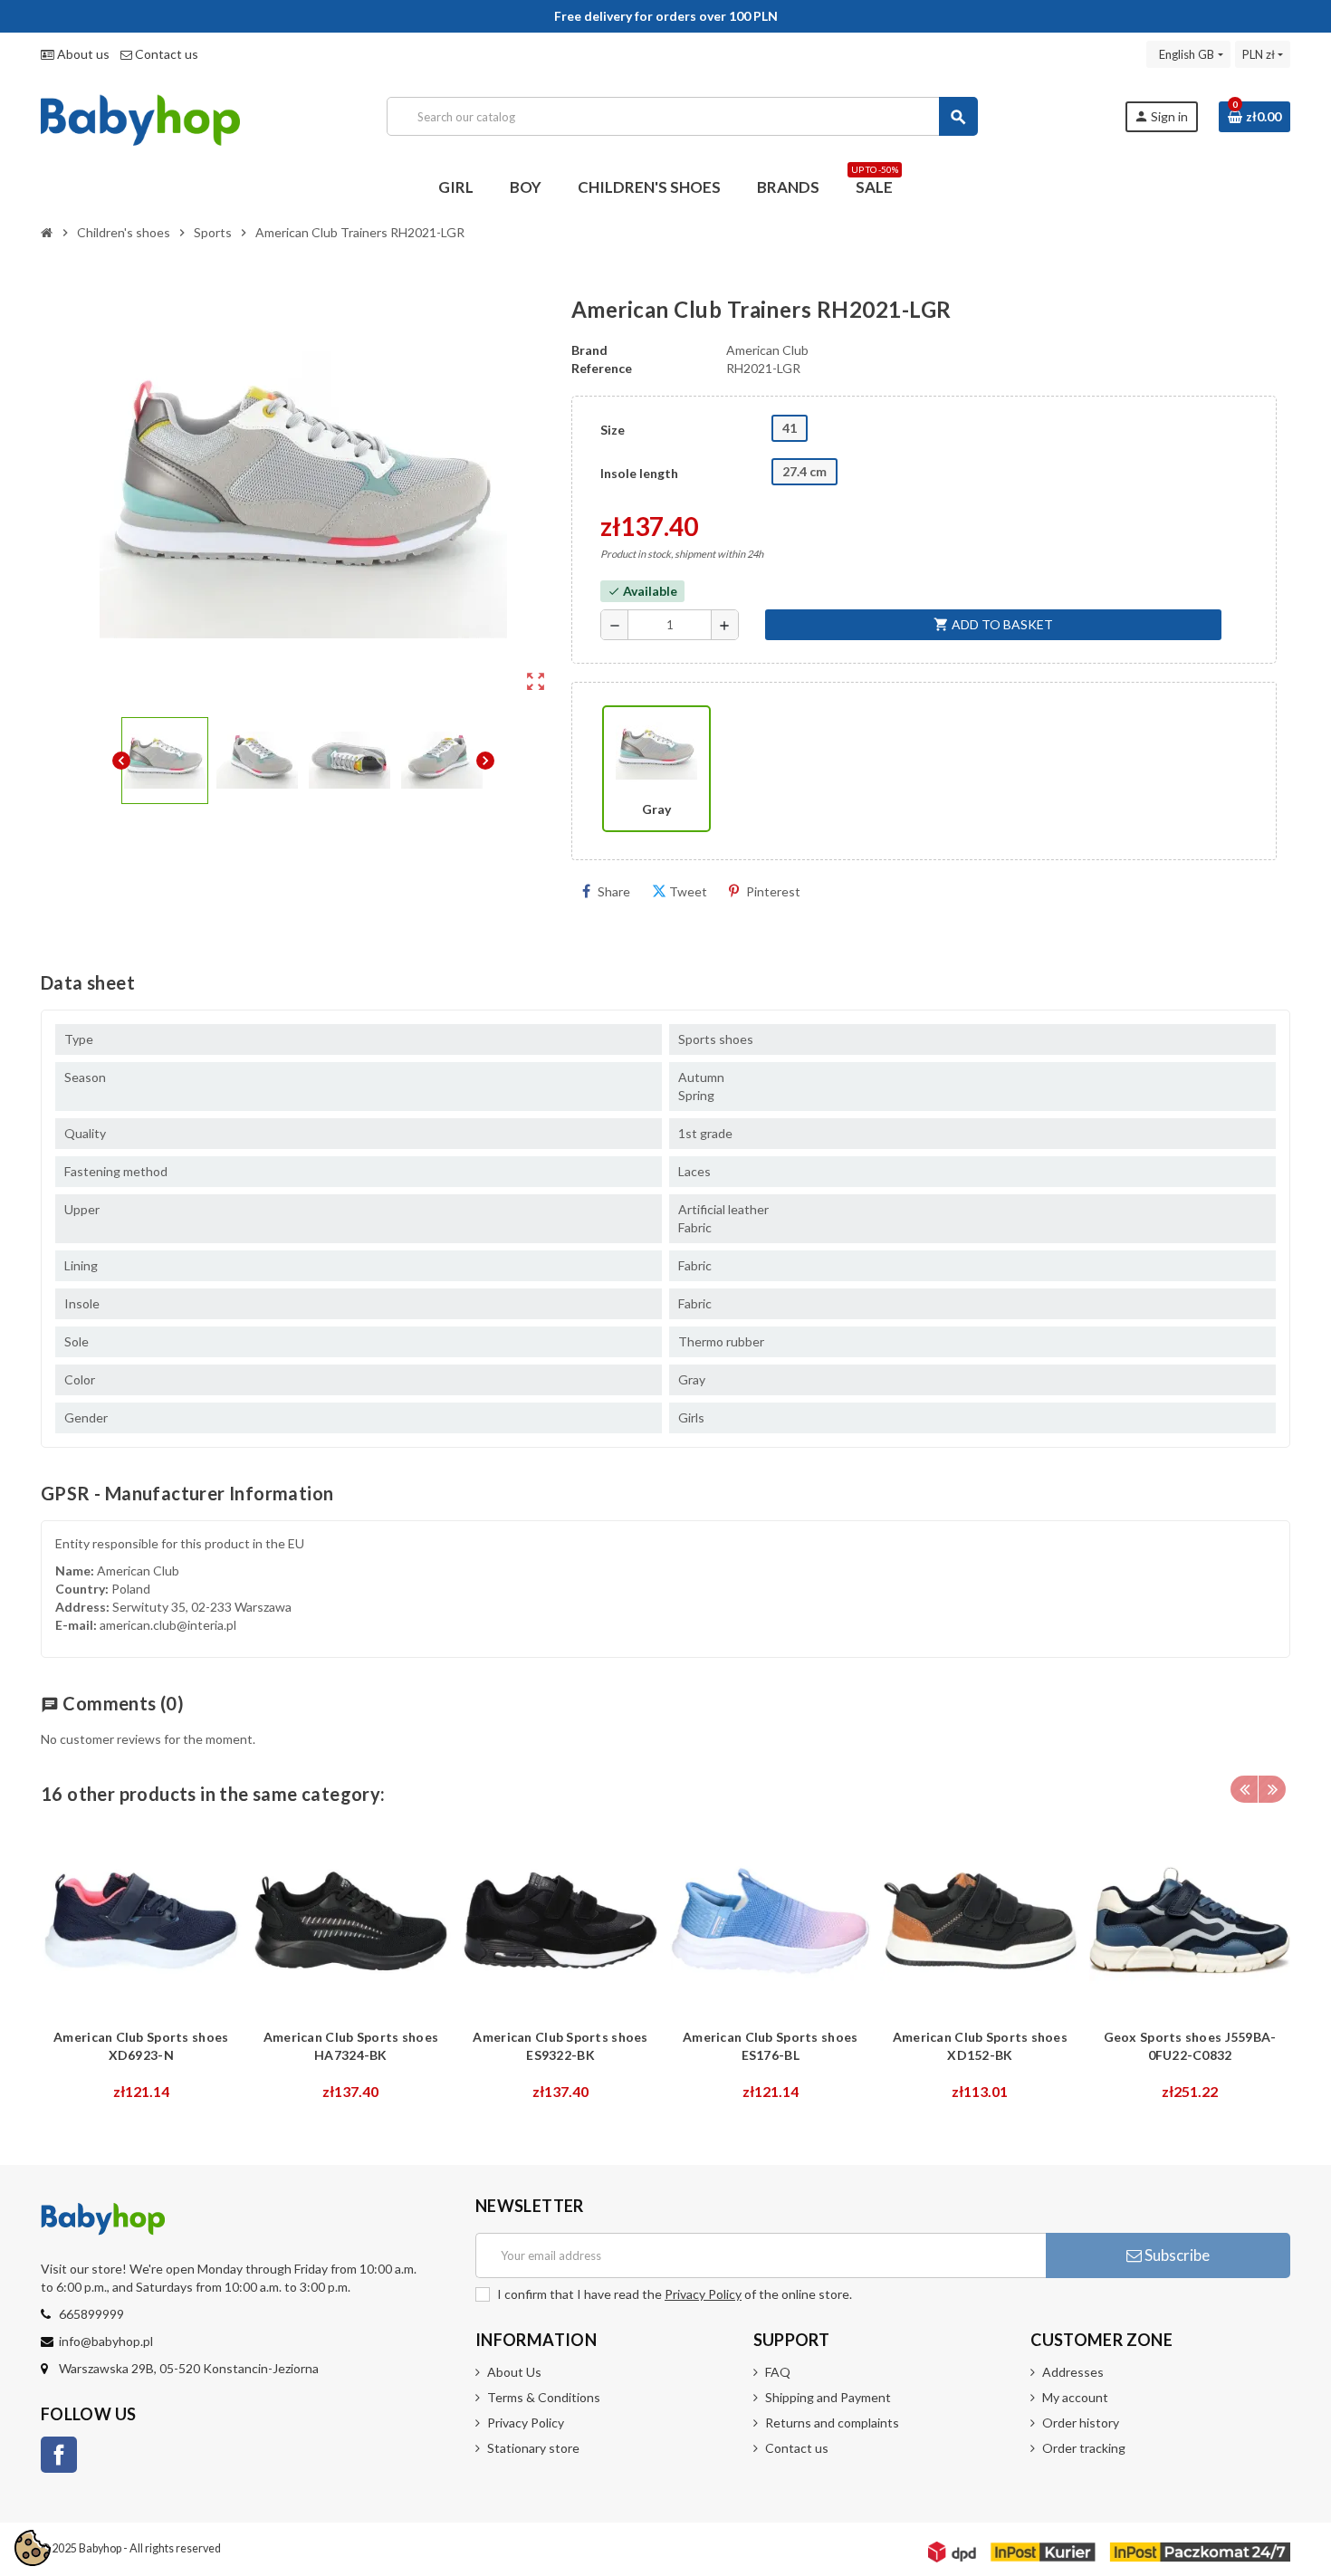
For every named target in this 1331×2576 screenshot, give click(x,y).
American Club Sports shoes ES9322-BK (560, 2046)
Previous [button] (1244, 1789)
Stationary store (533, 2448)
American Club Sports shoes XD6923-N (141, 2046)
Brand (589, 350)
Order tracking (1084, 2448)
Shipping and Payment (828, 2397)
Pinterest (773, 891)
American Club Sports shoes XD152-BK (980, 2046)
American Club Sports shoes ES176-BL (770, 2046)
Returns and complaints (832, 2423)
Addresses (1073, 2372)
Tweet (688, 891)
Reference (602, 368)
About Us (514, 2372)
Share (614, 891)
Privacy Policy (703, 2294)
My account (1075, 2397)
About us (82, 54)
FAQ (778, 2372)
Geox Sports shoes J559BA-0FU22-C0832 (1190, 2046)
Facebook (59, 2455)
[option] (141, 1966)
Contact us (165, 54)
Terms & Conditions (544, 2397)
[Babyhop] (140, 115)
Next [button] (1272, 1789)
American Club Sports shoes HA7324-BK (351, 2046)
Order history (1081, 2423)
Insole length (639, 473)
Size (613, 430)
